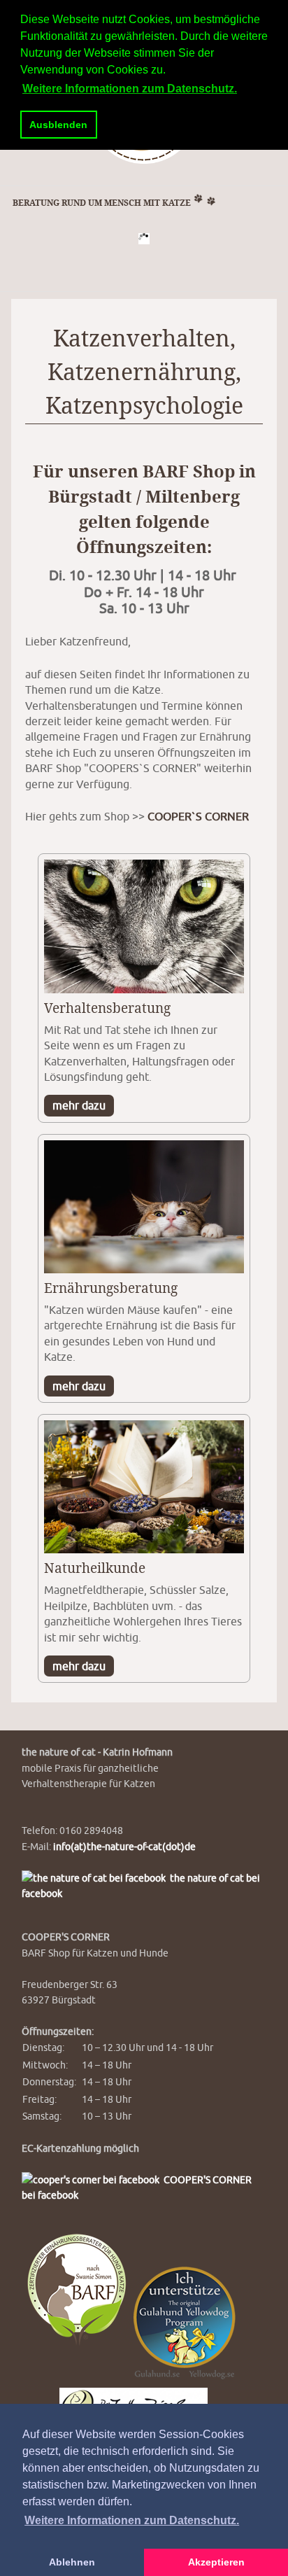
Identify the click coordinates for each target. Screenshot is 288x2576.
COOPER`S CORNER (198, 816)
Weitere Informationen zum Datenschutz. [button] (132, 2520)
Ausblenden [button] (58, 125)
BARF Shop (189, 472)
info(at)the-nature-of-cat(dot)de (124, 1846)
